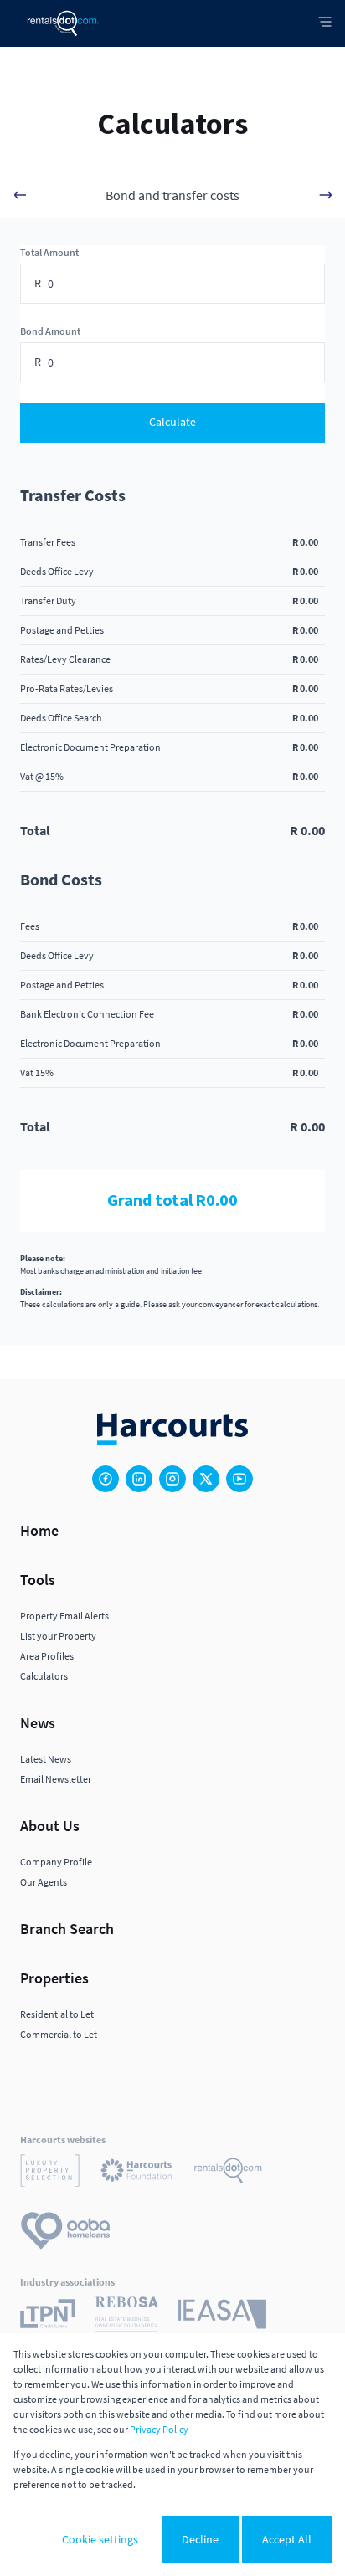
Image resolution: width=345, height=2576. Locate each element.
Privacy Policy (159, 2429)
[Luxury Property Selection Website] (50, 2173)
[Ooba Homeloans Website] (65, 2233)
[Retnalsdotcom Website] (228, 2173)
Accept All (287, 2539)
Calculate (172, 422)
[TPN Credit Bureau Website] (48, 2316)
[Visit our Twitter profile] (206, 1479)
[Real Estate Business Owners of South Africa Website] (127, 2317)
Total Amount (49, 252)
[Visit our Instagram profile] (172, 1479)
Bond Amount (50, 331)
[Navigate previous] (20, 195)
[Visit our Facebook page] (106, 1479)
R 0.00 (305, 542)
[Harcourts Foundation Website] (136, 2173)
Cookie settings (100, 2539)
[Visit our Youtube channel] (239, 1479)
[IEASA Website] (222, 2317)
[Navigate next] (325, 195)
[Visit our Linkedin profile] (139, 1479)
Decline (200, 2539)
